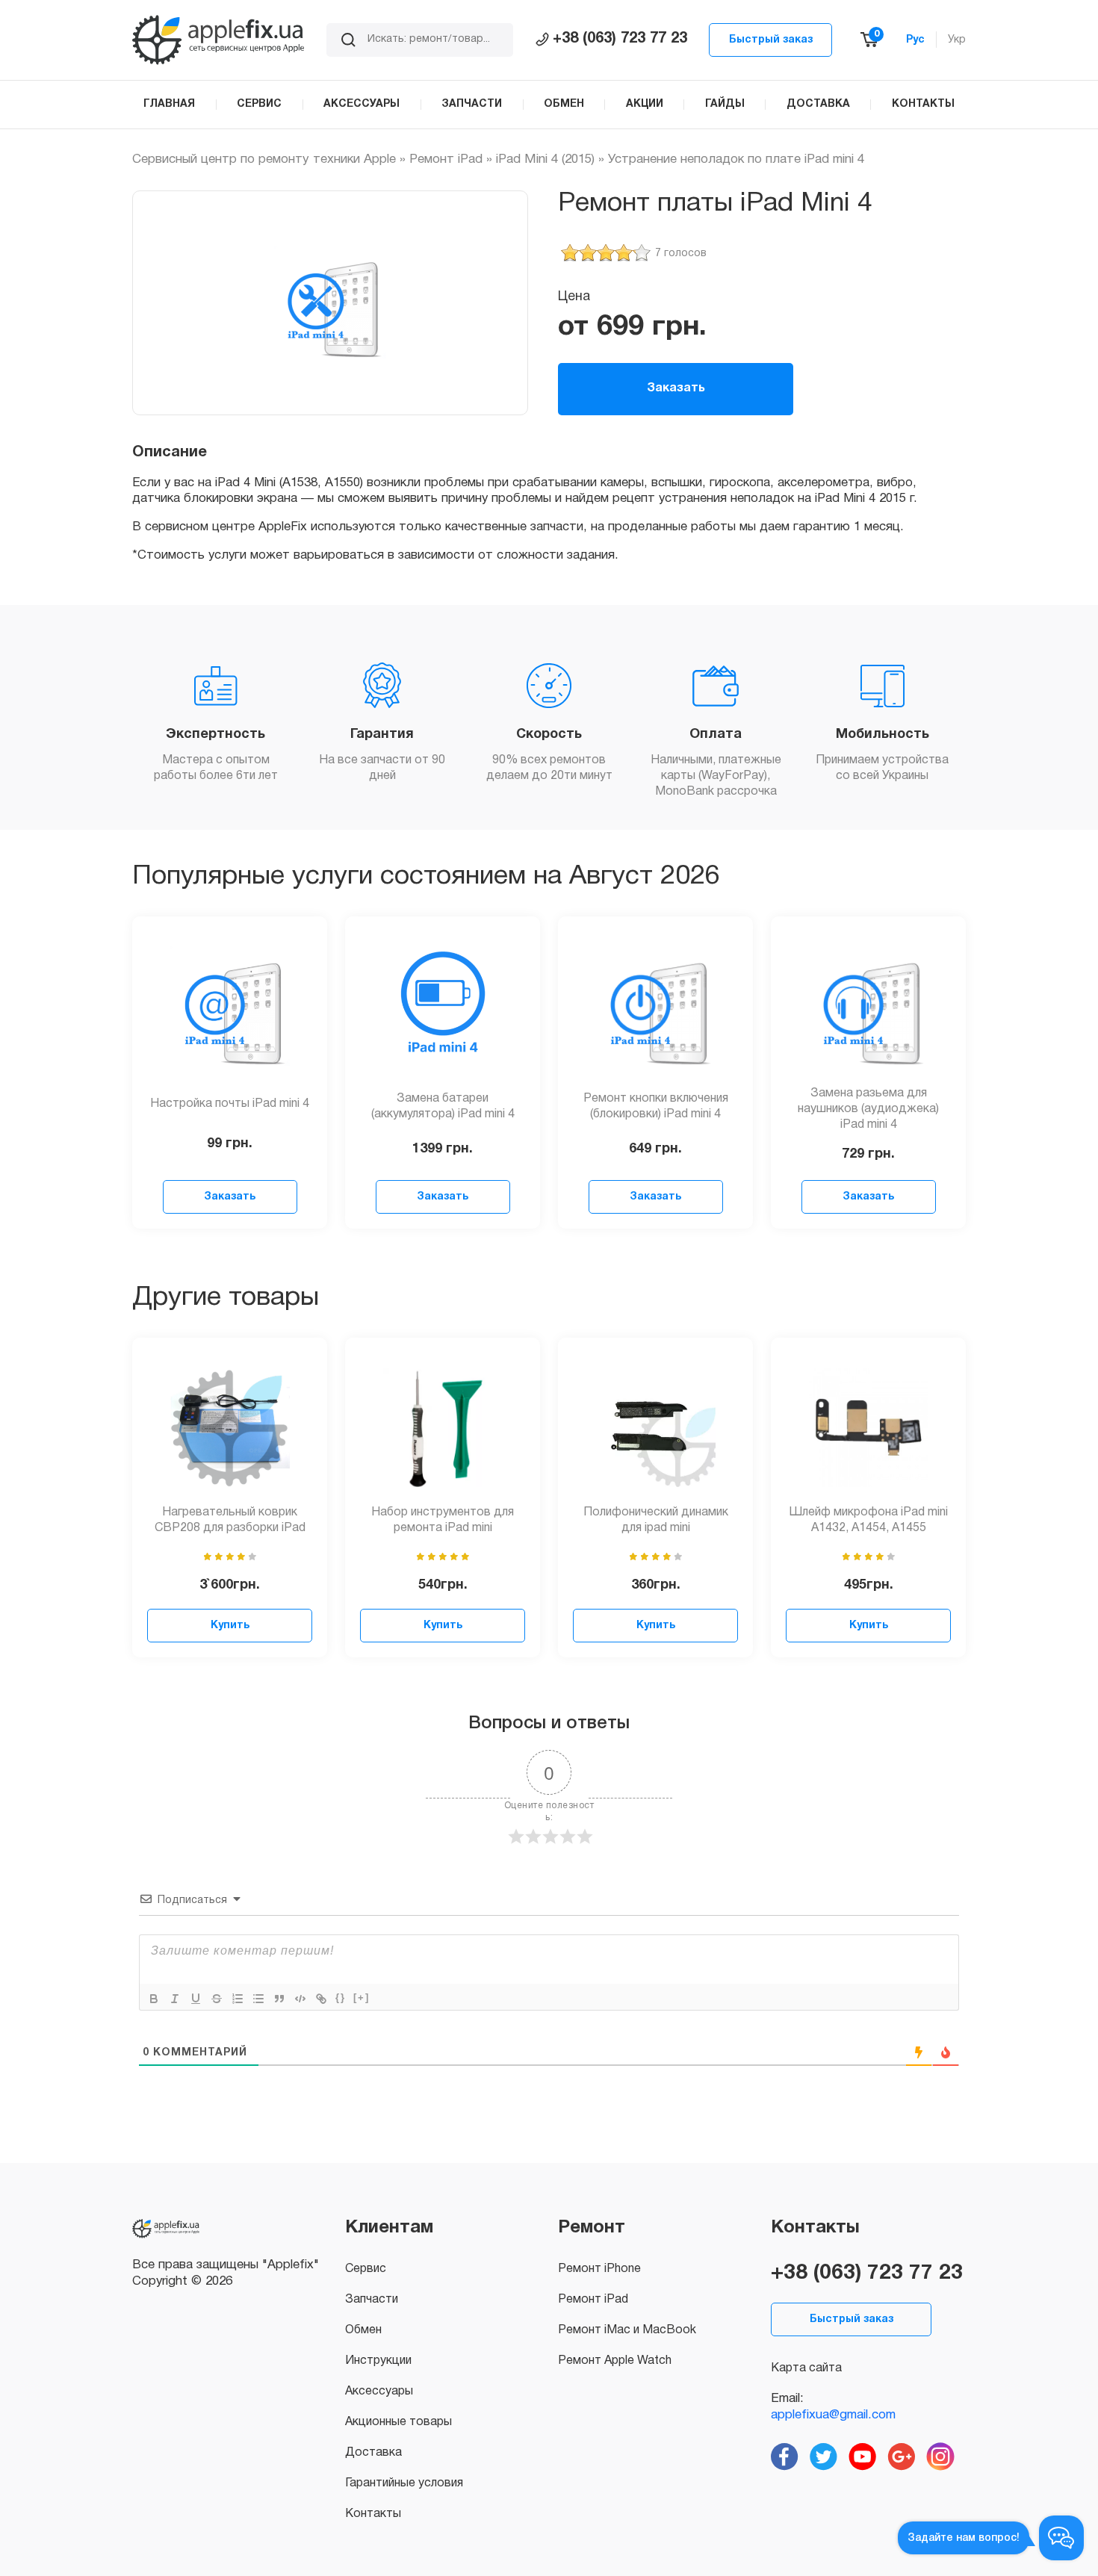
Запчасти (372, 2300)
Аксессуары (379, 2392)
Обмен (363, 2330)
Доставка (373, 2453)
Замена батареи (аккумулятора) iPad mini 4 (443, 1107)
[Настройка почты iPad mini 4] (230, 1006)
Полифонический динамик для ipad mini (656, 1520)
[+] (362, 1998)
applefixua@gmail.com (833, 2415)
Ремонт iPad (446, 159)
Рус (915, 40)
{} (341, 1998)
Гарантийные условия (404, 2483)
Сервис (366, 2269)
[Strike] (217, 1999)
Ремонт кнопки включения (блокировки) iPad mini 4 (656, 1107)
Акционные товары (398, 2422)
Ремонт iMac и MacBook (627, 2330)
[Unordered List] (258, 1999)
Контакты (373, 2514)
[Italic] (175, 1999)
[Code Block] (300, 1999)
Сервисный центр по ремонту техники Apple (264, 159)
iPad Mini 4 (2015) (545, 159)
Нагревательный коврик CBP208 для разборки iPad (230, 1520)
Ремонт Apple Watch (615, 2361)
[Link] (321, 1999)
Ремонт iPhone (599, 2269)
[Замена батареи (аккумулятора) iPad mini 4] (443, 1006)
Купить (230, 1626)
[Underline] (196, 1999)
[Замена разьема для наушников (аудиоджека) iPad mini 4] (869, 1006)
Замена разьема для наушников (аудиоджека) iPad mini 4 (868, 1109)
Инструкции (378, 2361)
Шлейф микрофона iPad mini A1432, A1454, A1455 (868, 1520)
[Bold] (154, 1999)
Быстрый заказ (771, 40)
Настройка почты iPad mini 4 (230, 1104)
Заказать (676, 388)
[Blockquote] (279, 1999)
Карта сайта (806, 2368)
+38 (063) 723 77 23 (620, 39)
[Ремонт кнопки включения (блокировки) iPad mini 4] (656, 1006)
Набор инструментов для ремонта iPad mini (443, 1520)
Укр (957, 40)
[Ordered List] (238, 1999)
